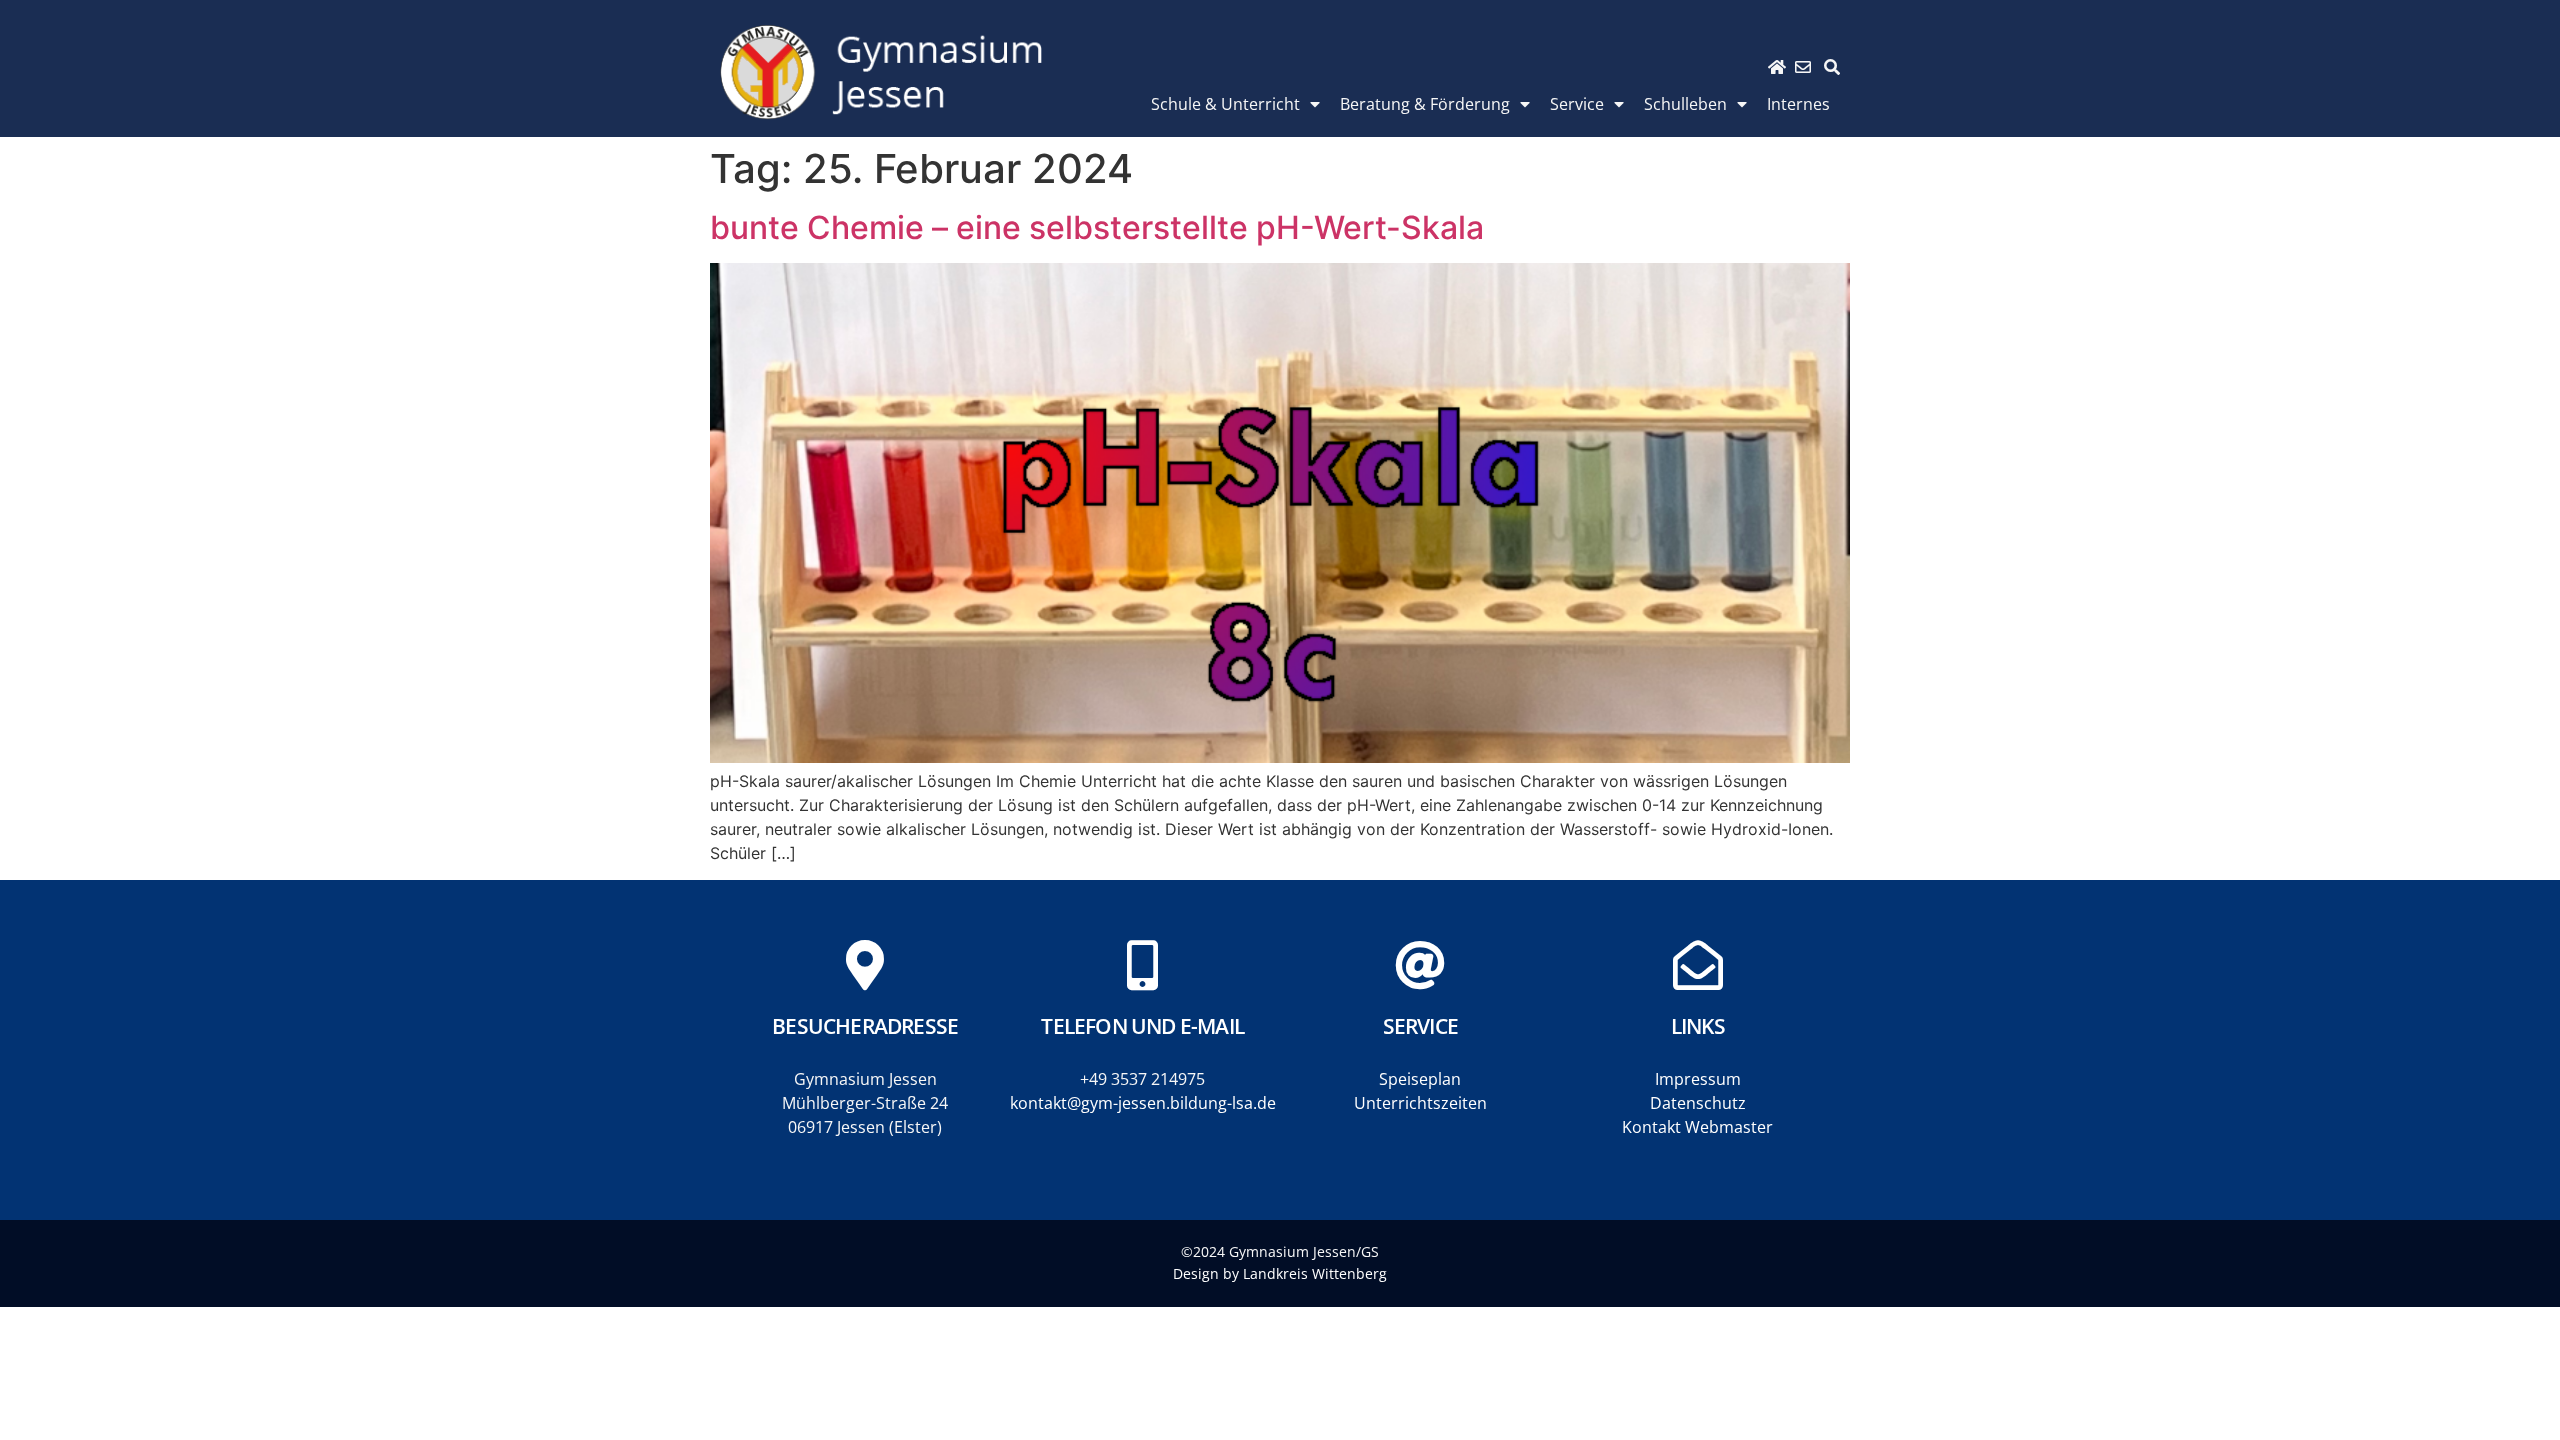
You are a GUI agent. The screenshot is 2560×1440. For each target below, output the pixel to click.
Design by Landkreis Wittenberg (1280, 1273)
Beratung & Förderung (1425, 104)
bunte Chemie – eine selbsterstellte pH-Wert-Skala (1097, 227)
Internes (1798, 104)
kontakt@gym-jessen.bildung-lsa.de (1143, 1103)
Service (1577, 104)
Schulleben (1685, 104)
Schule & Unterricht (1225, 104)
